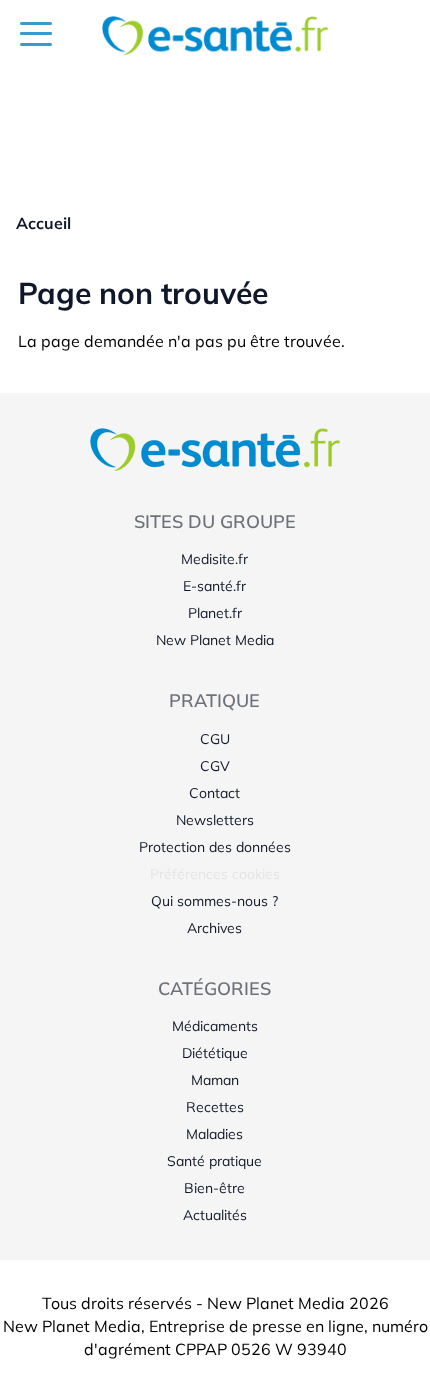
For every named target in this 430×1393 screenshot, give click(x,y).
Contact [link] (214, 793)
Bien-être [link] (214, 1188)
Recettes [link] (215, 1107)
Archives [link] (214, 928)
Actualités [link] (215, 1215)
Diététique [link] (215, 1053)
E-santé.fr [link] (214, 586)
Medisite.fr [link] (214, 559)
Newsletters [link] (215, 820)
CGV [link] (215, 766)
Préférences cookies (215, 874)
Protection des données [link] (215, 847)
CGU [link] (215, 739)
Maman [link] (215, 1080)
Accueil (43, 223)
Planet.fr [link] (215, 613)
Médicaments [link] (215, 1026)
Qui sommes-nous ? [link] (214, 901)
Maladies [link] (214, 1134)
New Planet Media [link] (215, 640)
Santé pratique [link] (214, 1161)
